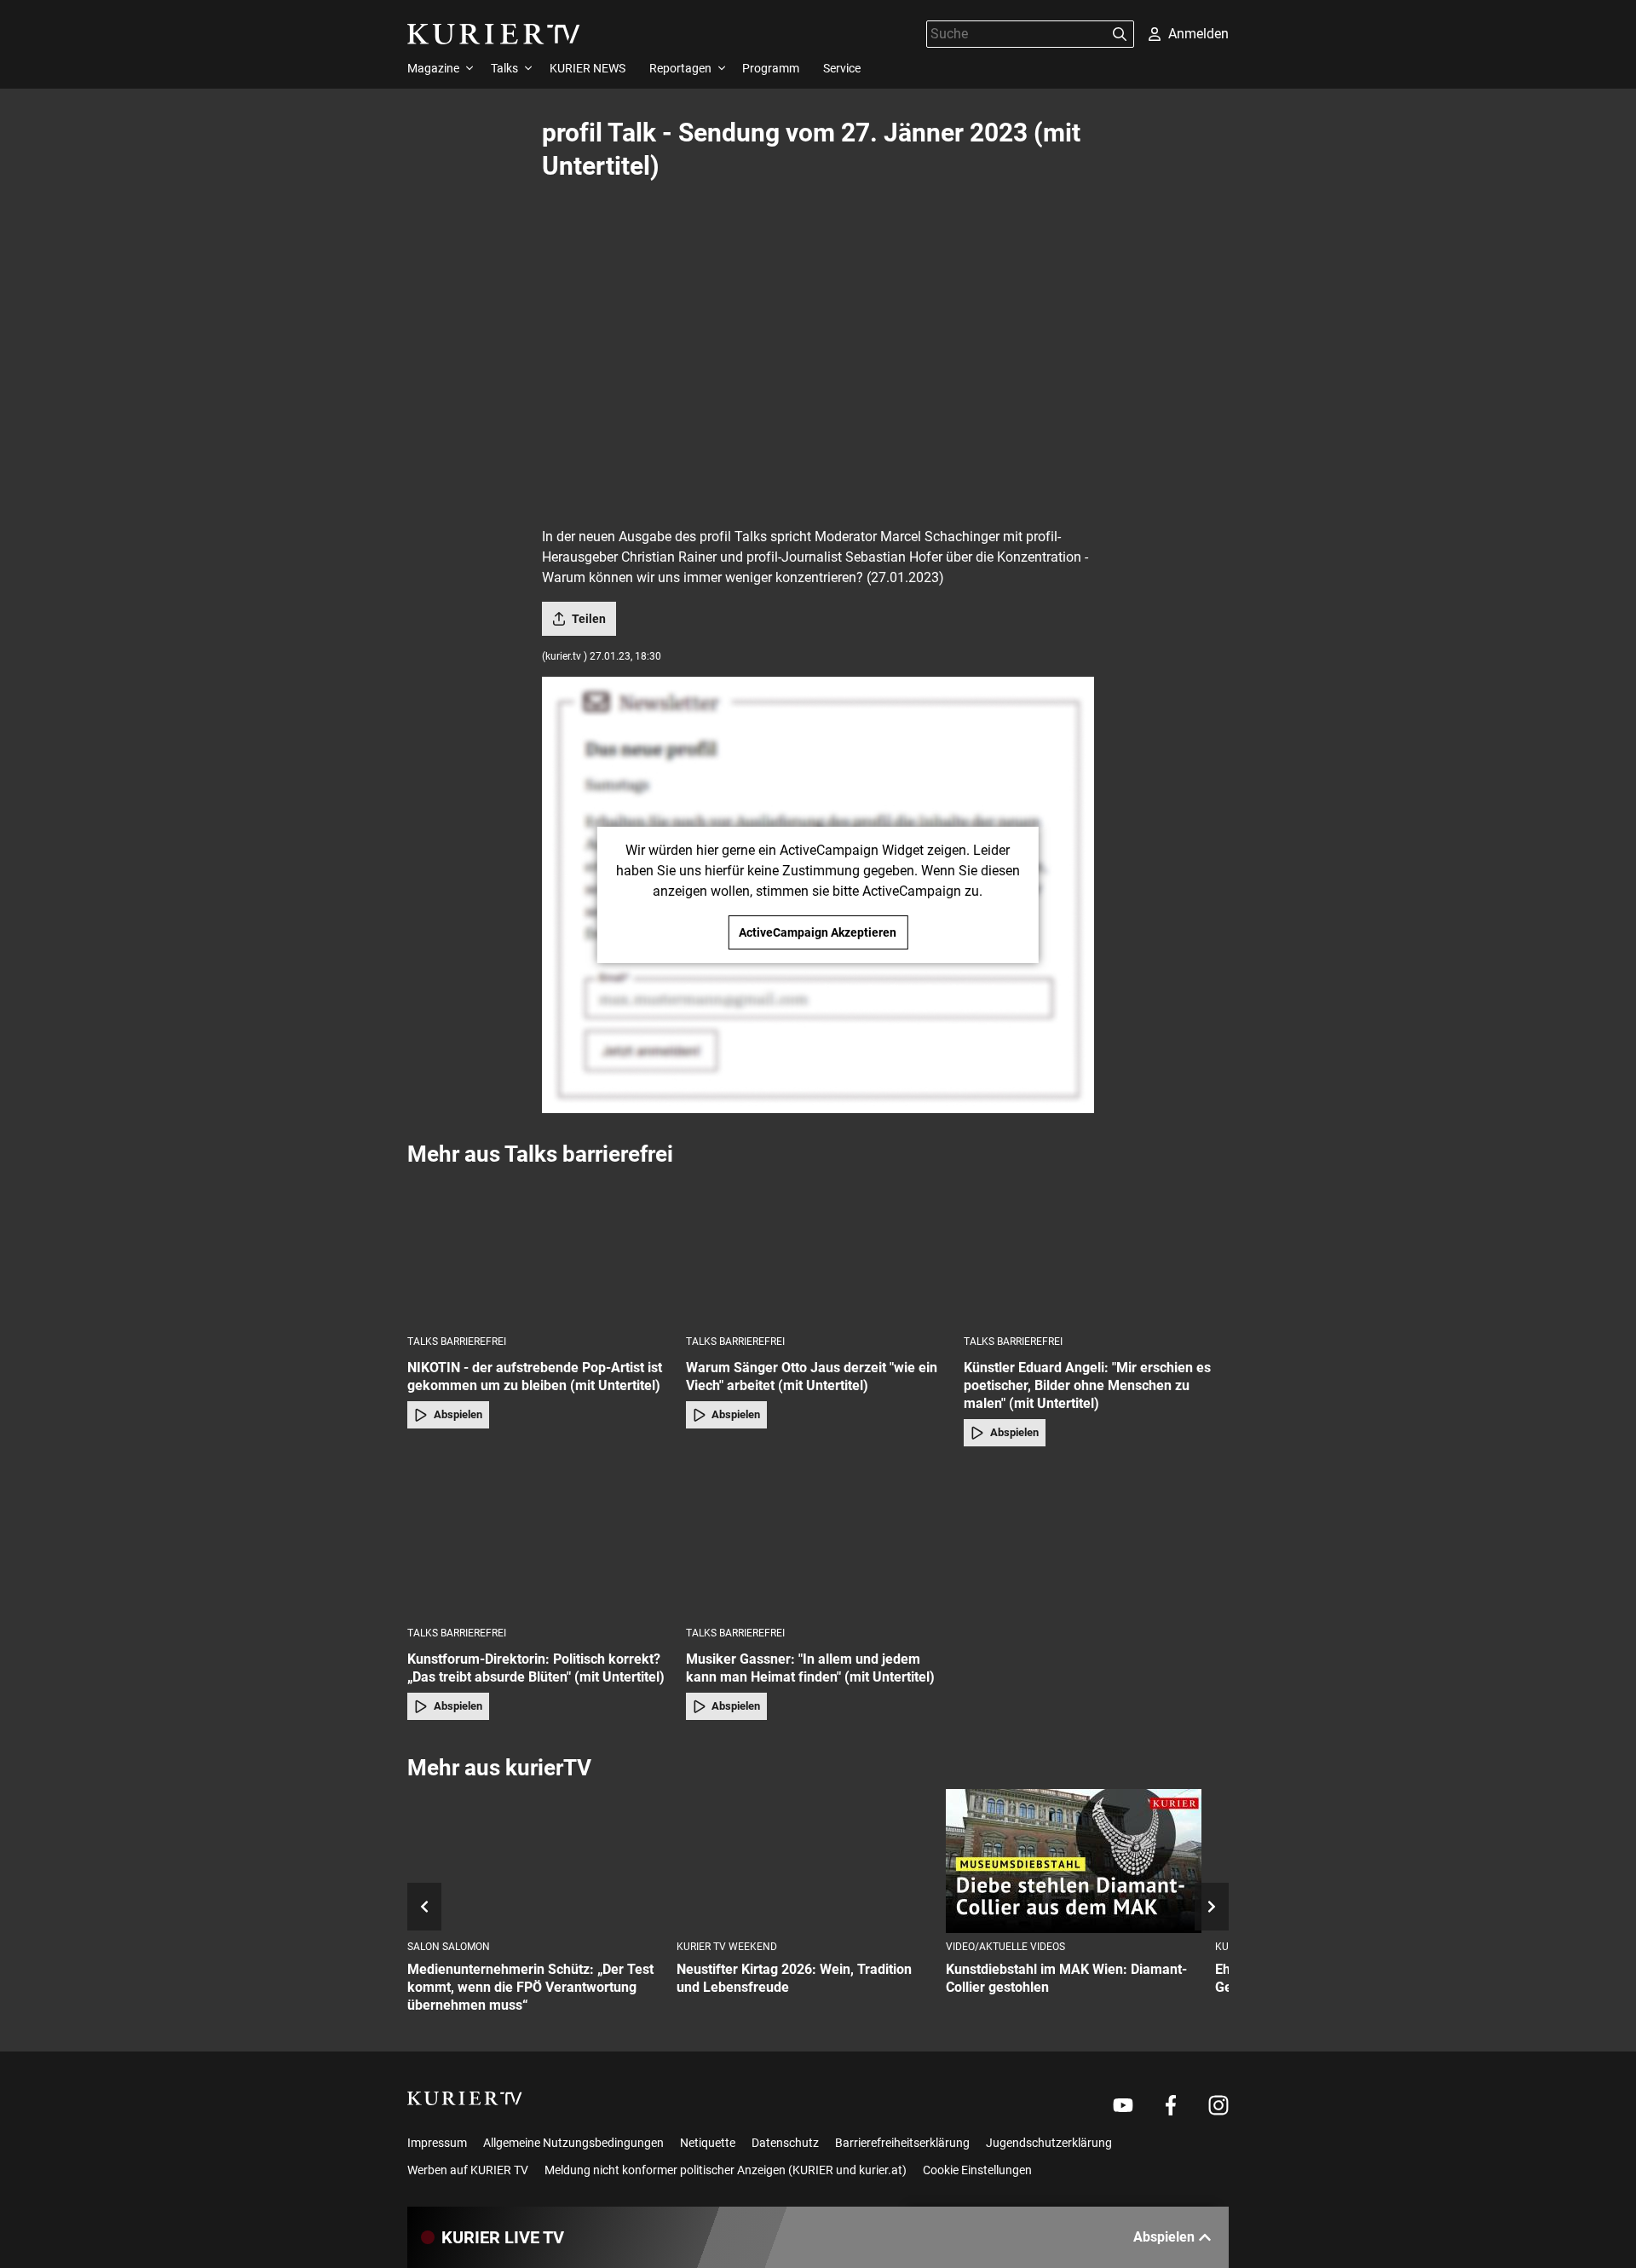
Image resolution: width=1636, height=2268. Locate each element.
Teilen (589, 619)
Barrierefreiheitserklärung (902, 2143)
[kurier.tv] (465, 2098)
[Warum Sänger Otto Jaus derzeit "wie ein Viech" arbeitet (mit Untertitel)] (818, 1250)
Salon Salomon (449, 1947)
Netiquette (708, 2143)
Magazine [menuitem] (433, 68)
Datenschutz (785, 2143)
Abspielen (458, 1414)
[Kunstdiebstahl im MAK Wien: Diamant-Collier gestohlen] (1074, 1861)
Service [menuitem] (842, 68)
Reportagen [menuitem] (680, 68)
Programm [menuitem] (771, 68)
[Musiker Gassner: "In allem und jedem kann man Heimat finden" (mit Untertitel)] (818, 1541)
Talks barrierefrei (457, 1342)
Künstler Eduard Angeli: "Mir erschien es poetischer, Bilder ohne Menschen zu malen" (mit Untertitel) (1087, 1385)
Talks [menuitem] (504, 68)
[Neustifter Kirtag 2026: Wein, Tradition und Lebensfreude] (804, 1861)
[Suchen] (1120, 34)
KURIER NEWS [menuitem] (588, 68)
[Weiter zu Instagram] (1218, 2105)
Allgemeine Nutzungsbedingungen (573, 2143)
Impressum (437, 2143)
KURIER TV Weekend (727, 1947)
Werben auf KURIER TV (468, 2170)
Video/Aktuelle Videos (1005, 1947)
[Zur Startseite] (494, 34)
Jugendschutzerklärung (1049, 2143)
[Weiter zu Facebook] (1171, 2105)
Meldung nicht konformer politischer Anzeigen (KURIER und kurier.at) (726, 2170)
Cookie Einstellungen (977, 2170)
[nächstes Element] (1212, 1907)
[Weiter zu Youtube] (1123, 2105)
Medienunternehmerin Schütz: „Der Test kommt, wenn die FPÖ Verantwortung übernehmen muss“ (530, 1987)
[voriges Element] (424, 1907)
